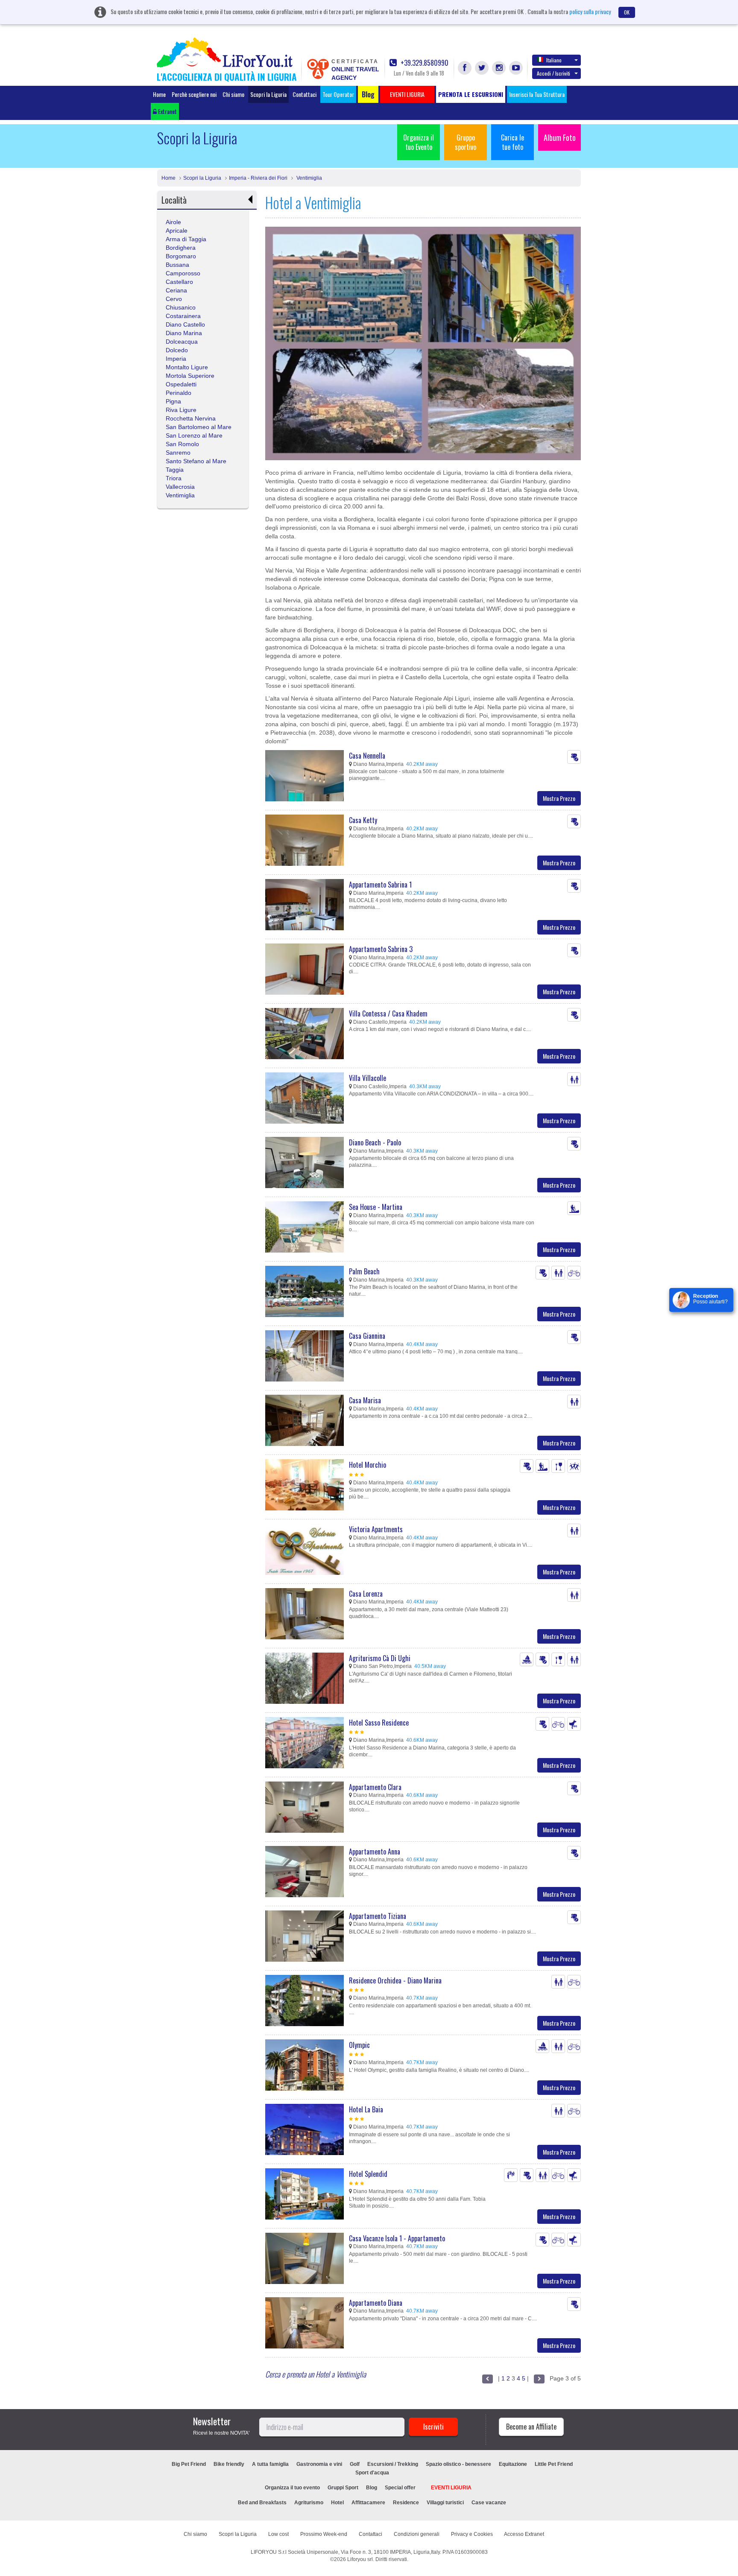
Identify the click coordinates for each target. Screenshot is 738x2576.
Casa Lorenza (366, 1594)
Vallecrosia (180, 487)
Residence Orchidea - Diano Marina (395, 1980)
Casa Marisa (365, 1400)
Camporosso (183, 273)
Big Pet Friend (189, 2464)
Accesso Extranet (524, 2534)
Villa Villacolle (368, 1078)
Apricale (177, 231)
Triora (174, 478)
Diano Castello (185, 324)
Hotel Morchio (368, 1465)
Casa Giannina (367, 1336)
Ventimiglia (309, 178)
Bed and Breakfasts (262, 2503)
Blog (372, 2488)
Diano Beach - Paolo (375, 1142)
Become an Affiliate (531, 2427)
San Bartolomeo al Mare (199, 427)
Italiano (554, 60)
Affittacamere (368, 2503)
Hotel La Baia (366, 2109)
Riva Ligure (181, 410)
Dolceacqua (182, 342)
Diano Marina (184, 333)
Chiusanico (181, 307)
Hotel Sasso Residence (379, 1723)
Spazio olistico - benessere (458, 2464)
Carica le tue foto (512, 142)
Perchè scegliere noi (194, 94)
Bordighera (181, 248)
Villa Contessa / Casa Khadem (388, 1013)
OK (627, 12)
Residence (406, 2503)
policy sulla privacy (590, 11)
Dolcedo (177, 350)
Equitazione (513, 2464)
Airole (173, 222)
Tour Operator (338, 94)
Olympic (359, 2045)
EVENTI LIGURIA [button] (407, 94)
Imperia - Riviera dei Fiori (258, 178)
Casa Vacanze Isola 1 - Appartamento (397, 2238)
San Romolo (182, 444)
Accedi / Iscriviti (553, 73)
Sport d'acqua (372, 2473)
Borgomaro (181, 256)
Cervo (174, 299)
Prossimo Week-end (324, 2534)
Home (159, 94)
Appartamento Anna (375, 1852)
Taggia (175, 470)
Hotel (337, 2503)
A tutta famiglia (270, 2464)
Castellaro (179, 282)
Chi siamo (233, 94)
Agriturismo (309, 2503)
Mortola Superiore (190, 376)
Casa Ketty (363, 820)
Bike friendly (229, 2464)
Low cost (278, 2534)
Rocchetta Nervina (191, 418)
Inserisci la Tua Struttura (537, 94)
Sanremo (178, 453)
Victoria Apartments (376, 1529)
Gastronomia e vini (319, 2464)
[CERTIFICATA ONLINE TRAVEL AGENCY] (318, 68)
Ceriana (176, 290)
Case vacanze (489, 2503)
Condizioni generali (417, 2534)
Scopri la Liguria (268, 94)
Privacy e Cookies (472, 2534)
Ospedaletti (181, 384)
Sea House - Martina (376, 1207)
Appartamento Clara (375, 1787)
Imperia (176, 359)
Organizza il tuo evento (292, 2488)
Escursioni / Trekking (393, 2464)
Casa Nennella (367, 756)
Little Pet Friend (554, 2464)
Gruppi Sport (343, 2488)
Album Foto (560, 137)
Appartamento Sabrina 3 (381, 949)
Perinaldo (179, 393)
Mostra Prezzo (559, 798)
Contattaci (305, 94)
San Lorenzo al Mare (194, 435)
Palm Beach (364, 1271)
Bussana (177, 265)
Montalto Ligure (187, 367)
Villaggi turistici (445, 2503)
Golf (355, 2464)
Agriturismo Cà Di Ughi (380, 1658)
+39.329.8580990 (424, 63)
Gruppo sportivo (466, 142)
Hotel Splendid (368, 2174)
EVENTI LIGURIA (451, 2488)
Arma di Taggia (186, 239)
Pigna (173, 401)
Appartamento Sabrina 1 (380, 885)
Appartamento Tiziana (378, 1916)
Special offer (400, 2488)
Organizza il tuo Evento (419, 142)
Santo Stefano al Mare (196, 461)
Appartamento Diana (376, 2303)
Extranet (167, 111)
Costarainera (183, 316)
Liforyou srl (360, 2559)
